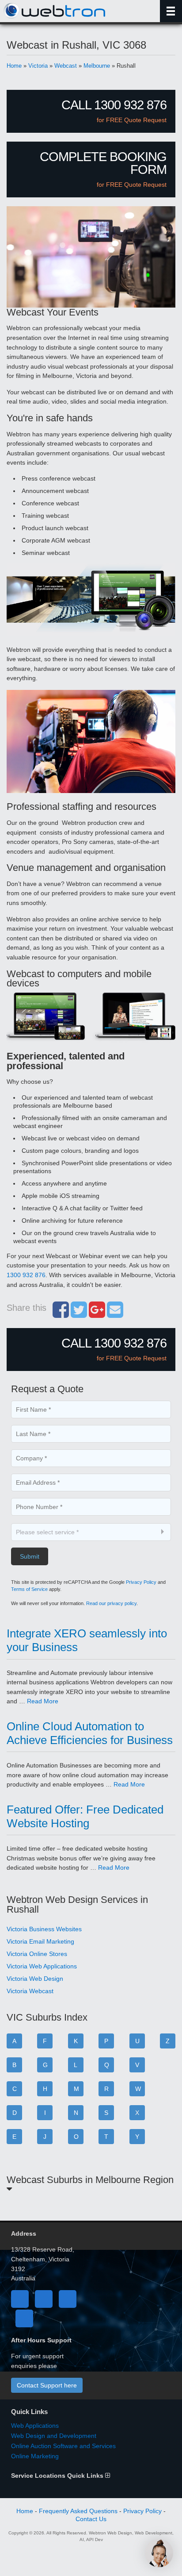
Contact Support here (47, 2385)
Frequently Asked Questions (78, 2511)
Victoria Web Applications (42, 1966)
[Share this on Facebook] (61, 1314)
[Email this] (115, 1314)
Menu (171, 11)
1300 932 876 (26, 1275)
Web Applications (35, 2426)
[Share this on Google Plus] (97, 1314)
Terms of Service (29, 1589)
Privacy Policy (141, 1582)
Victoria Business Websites (44, 1929)
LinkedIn (68, 2299)
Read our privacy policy (111, 1603)
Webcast (66, 66)
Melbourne (97, 66)
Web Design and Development (54, 2436)
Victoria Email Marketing (40, 1941)
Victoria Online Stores (37, 1954)
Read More (43, 1701)
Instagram (24, 2318)
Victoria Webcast (30, 1991)
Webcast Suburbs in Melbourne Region (90, 2180)
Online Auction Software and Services (63, 2446)
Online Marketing (35, 2456)
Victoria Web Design (35, 1979)
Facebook (20, 2299)
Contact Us (91, 2519)
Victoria (38, 66)
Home (14, 66)
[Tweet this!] (79, 1314)
